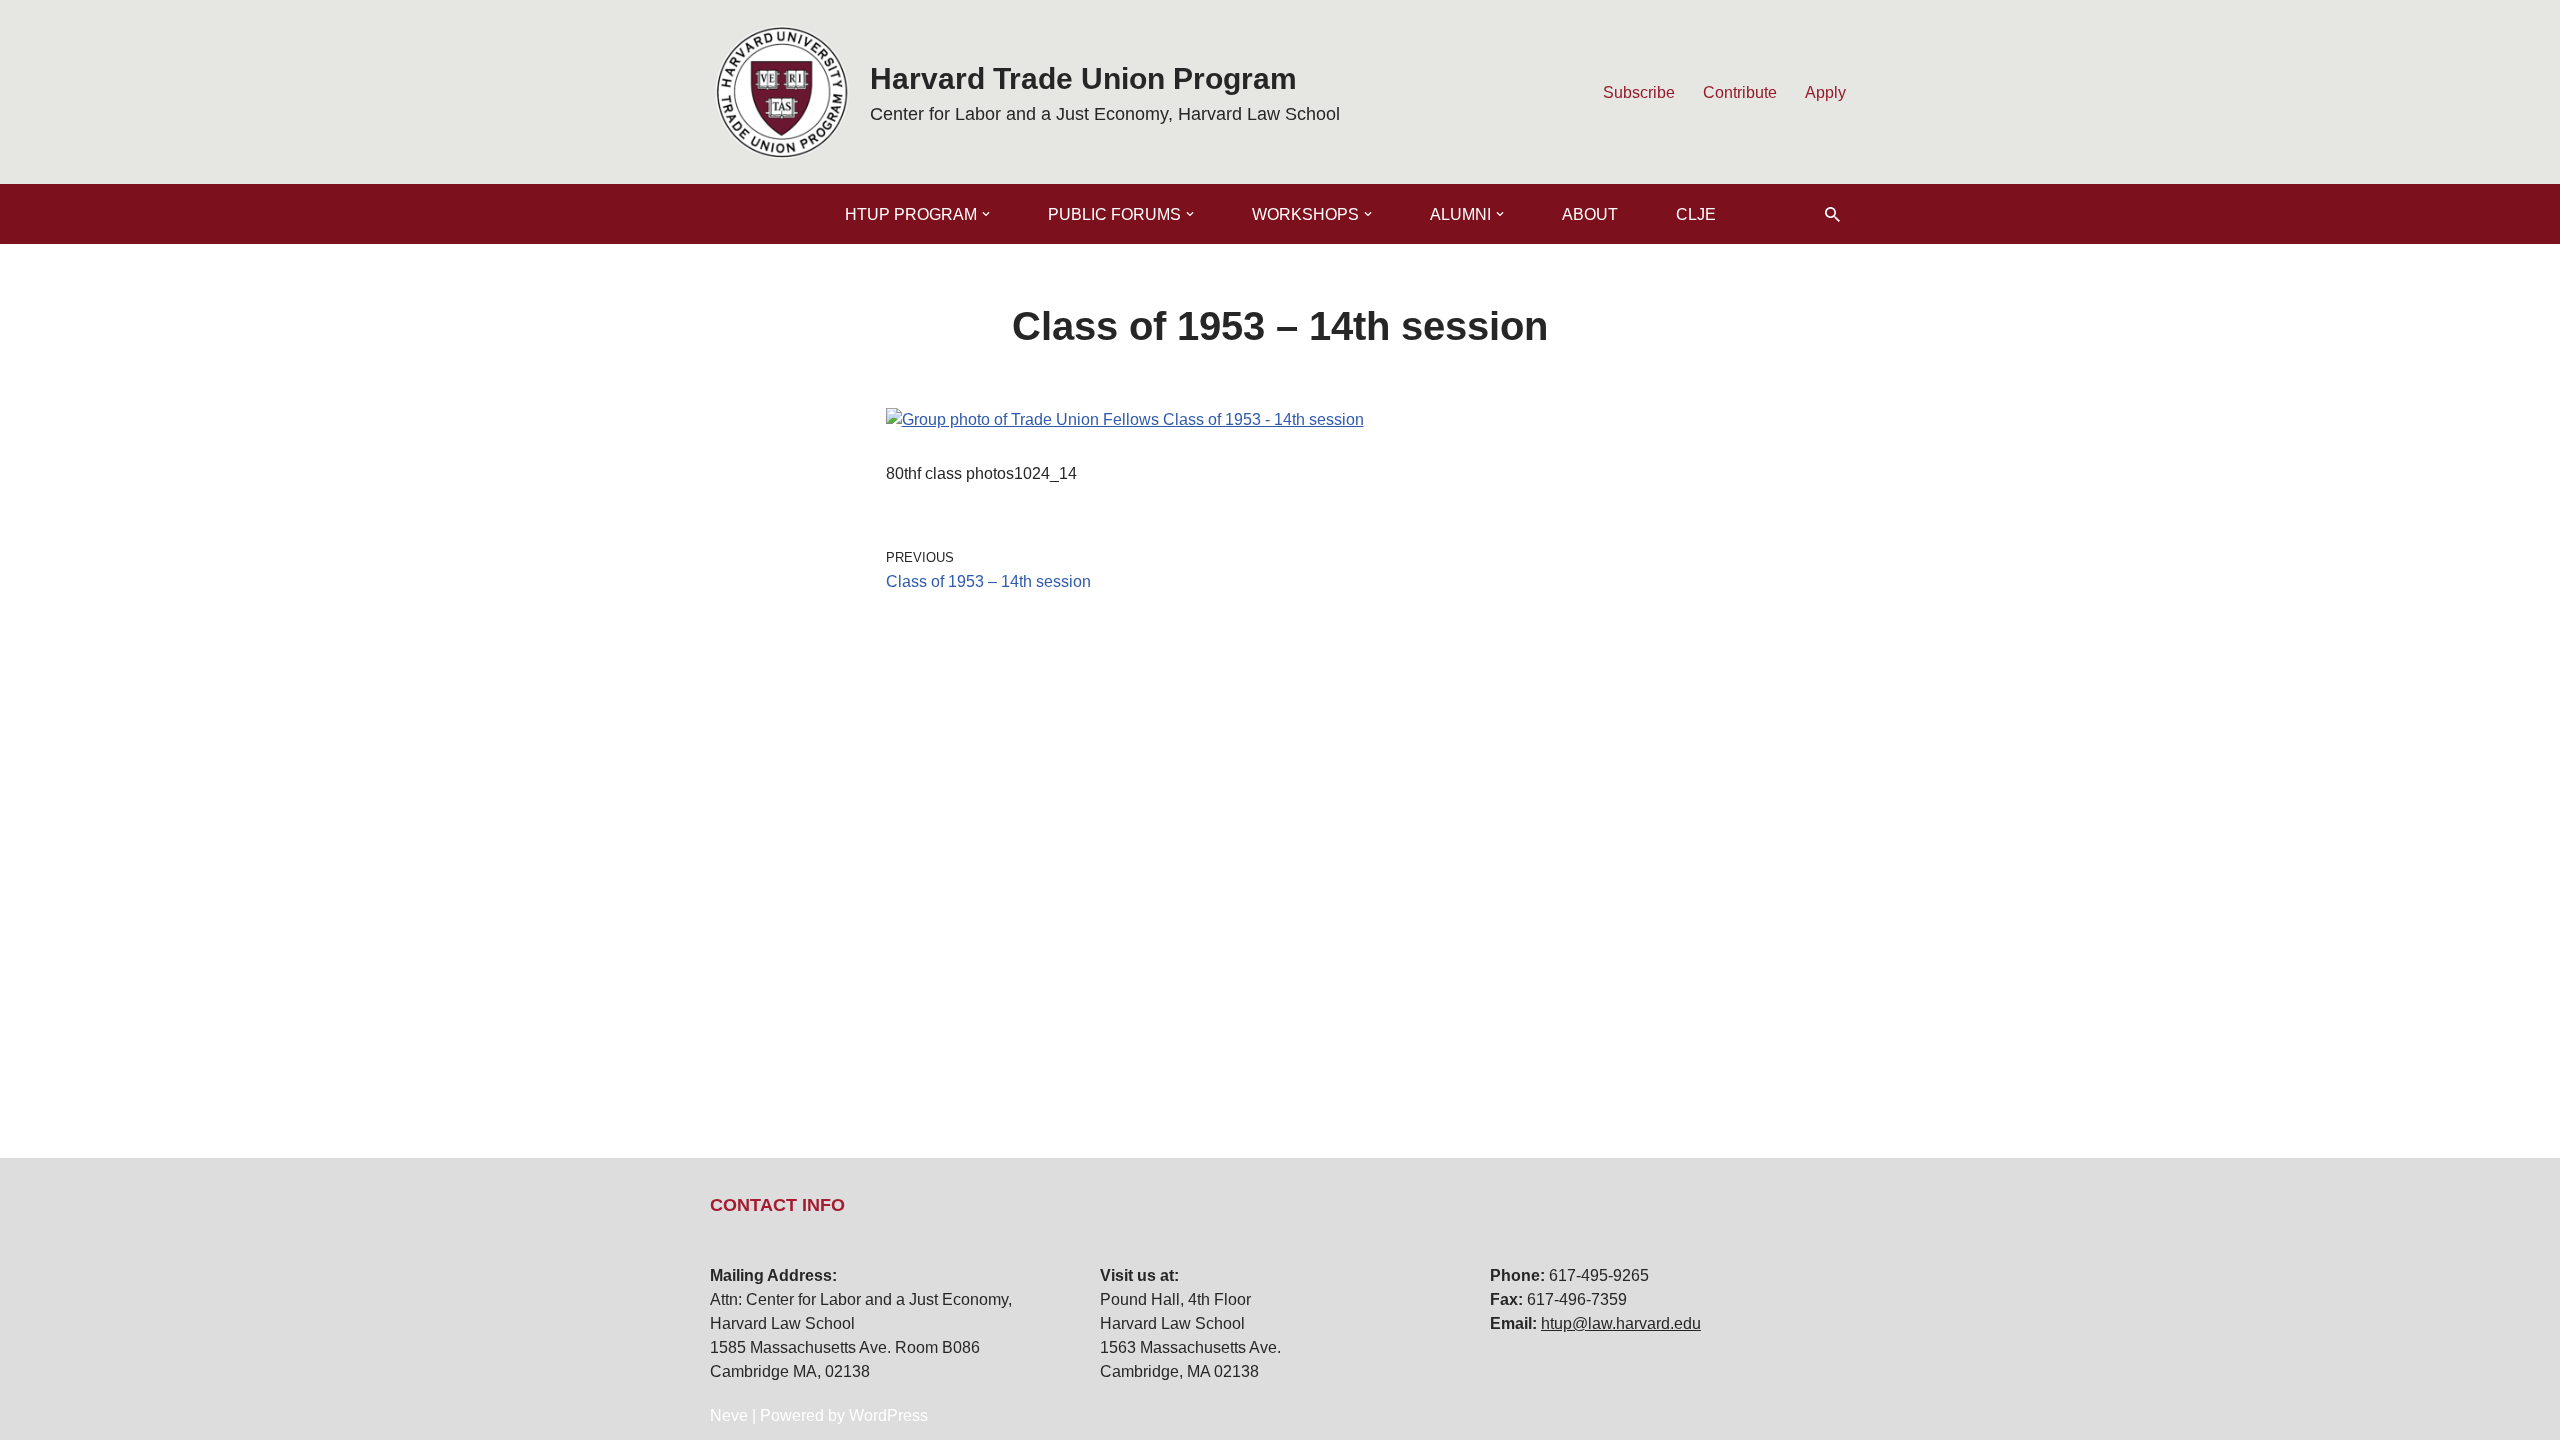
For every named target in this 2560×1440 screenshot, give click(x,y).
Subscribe (1639, 92)
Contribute (1740, 92)
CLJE (1696, 214)
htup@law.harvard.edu (1621, 1323)
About (1590, 214)
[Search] (1832, 214)
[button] (986, 214)
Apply (1825, 92)
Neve (729, 1415)
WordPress (888, 1415)
